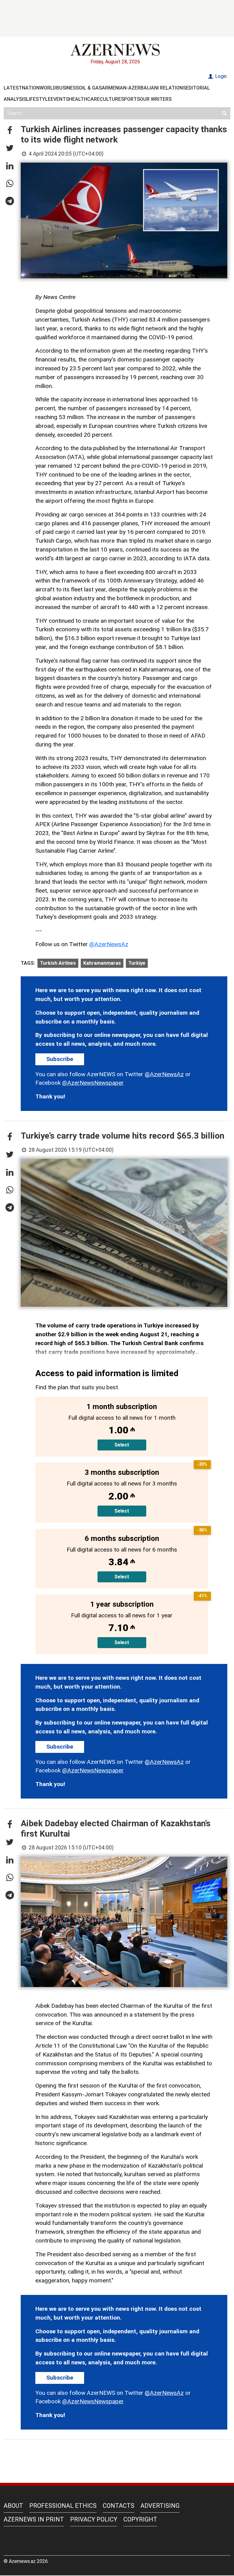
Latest (13, 88)
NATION (31, 88)
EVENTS (60, 99)
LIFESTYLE (38, 99)
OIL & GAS (90, 88)
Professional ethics (63, 2506)
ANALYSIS (15, 99)
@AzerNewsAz (109, 944)
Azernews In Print (34, 2519)
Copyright (140, 2519)
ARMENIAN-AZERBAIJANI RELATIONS (144, 88)
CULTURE (110, 99)
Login (220, 76)
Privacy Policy (94, 2519)
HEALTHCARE (84, 99)
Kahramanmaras (102, 963)
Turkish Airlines (58, 963)
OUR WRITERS (156, 99)
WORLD (48, 88)
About (13, 2506)
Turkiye (137, 963)
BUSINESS (67, 88)
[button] (10, 131)
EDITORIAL (198, 88)
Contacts (119, 2506)
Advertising (160, 2506)
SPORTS (130, 99)
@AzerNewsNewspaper (93, 1083)
